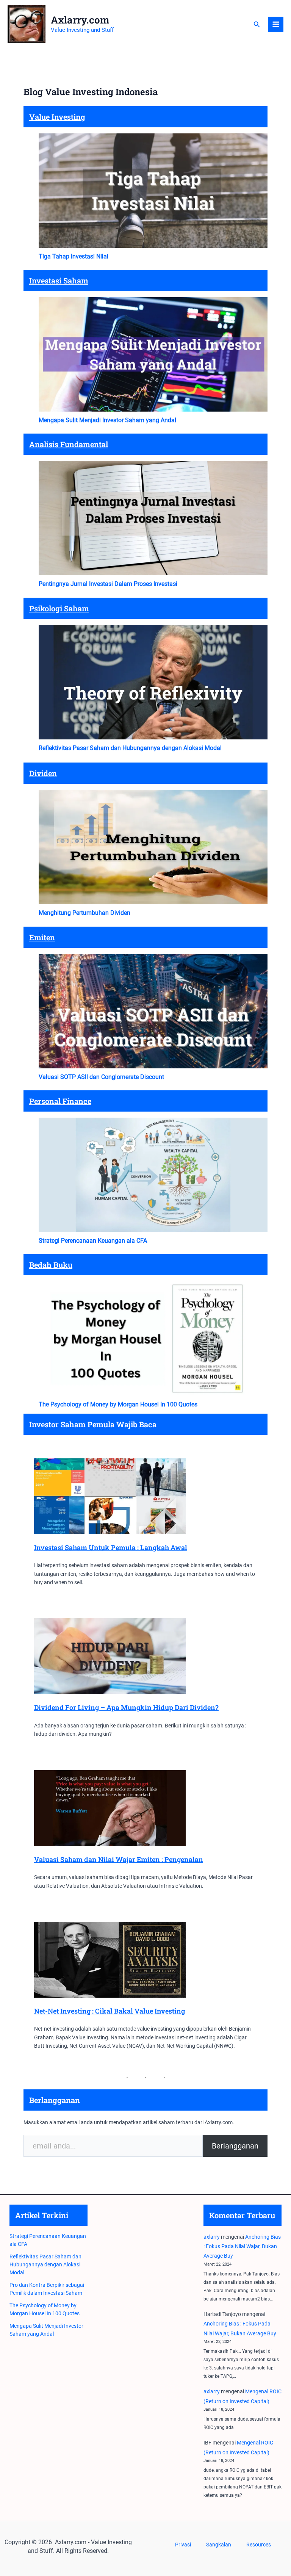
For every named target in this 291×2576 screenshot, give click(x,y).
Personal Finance (60, 1101)
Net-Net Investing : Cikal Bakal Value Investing (110, 2011)
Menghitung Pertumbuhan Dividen (84, 913)
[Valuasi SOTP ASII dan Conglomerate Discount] (153, 1011)
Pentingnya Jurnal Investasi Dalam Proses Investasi (108, 584)
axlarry (212, 2237)
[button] (257, 24)
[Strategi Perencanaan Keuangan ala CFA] (153, 1175)
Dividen (43, 773)
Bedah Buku (51, 1265)
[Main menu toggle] (276, 24)
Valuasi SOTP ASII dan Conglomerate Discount (101, 1077)
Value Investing (57, 117)
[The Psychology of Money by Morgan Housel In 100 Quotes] (153, 1339)
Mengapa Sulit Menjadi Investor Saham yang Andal (107, 420)
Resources (259, 2545)
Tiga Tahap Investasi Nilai (74, 256)
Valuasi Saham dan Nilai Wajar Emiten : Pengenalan (119, 1859)
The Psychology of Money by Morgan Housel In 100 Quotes (118, 1404)
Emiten (42, 937)
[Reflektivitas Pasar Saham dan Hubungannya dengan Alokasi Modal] (153, 682)
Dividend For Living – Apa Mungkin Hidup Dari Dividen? (126, 1707)
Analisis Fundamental (69, 444)
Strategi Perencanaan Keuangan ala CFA (93, 1241)
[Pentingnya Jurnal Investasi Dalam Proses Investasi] (153, 518)
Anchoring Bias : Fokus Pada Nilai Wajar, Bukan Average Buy (242, 2246)
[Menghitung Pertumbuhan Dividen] (153, 847)
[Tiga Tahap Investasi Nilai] (153, 191)
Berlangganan (235, 2146)
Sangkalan (219, 2545)
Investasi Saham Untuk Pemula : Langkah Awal (111, 1547)
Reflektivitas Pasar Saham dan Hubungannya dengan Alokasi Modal (130, 748)
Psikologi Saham (59, 608)
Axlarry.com (80, 20)
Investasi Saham (59, 280)
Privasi (183, 2545)
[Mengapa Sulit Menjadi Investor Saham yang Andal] (153, 354)
